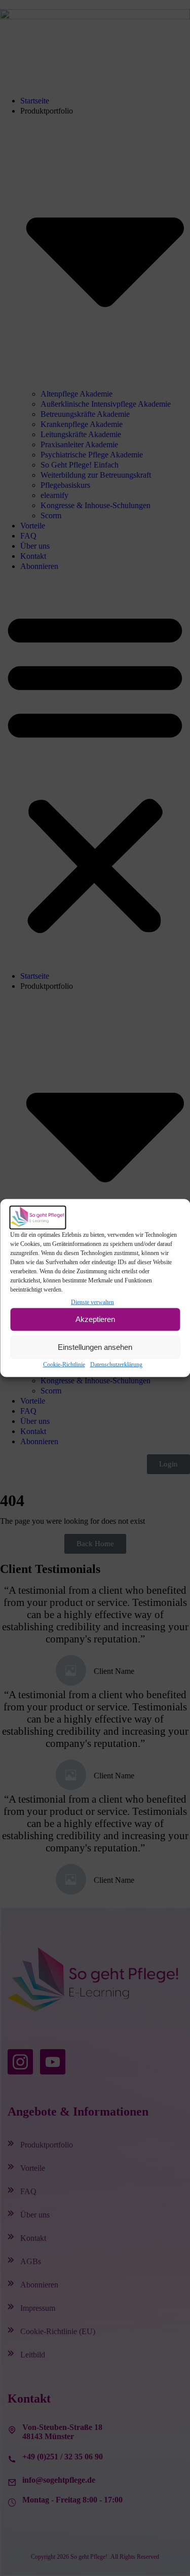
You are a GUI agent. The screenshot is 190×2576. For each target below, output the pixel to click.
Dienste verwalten (92, 1302)
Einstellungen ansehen (95, 1347)
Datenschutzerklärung (116, 1364)
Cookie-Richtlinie (64, 1364)
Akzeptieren (95, 1319)
